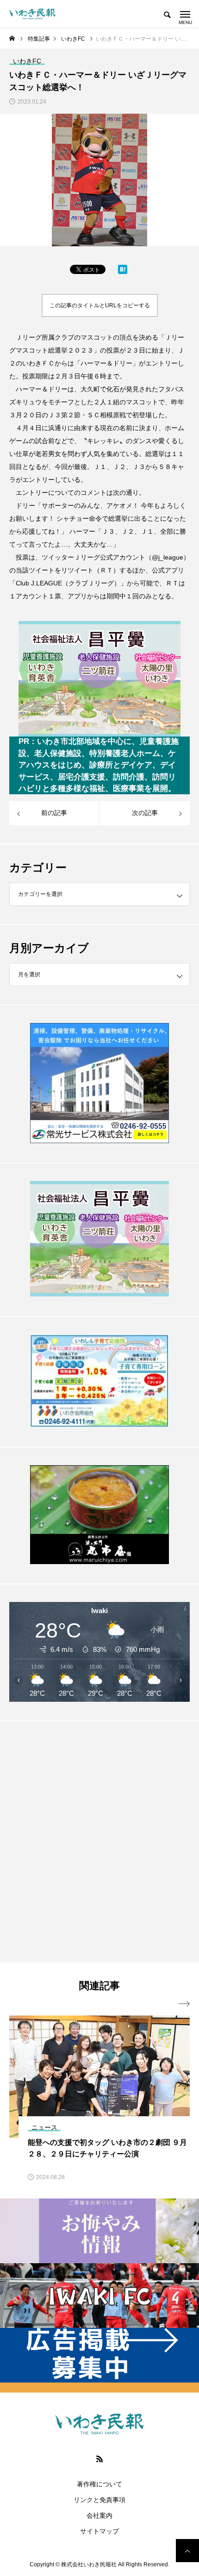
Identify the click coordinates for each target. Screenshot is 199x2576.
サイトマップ (99, 2531)
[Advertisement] (99, 1841)
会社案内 (99, 2515)
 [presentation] (184, 2004)
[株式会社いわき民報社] (32, 14)
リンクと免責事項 (99, 2500)
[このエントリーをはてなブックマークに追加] (123, 272)
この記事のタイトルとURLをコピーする (100, 305)
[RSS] (99, 2459)
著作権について (99, 2484)
